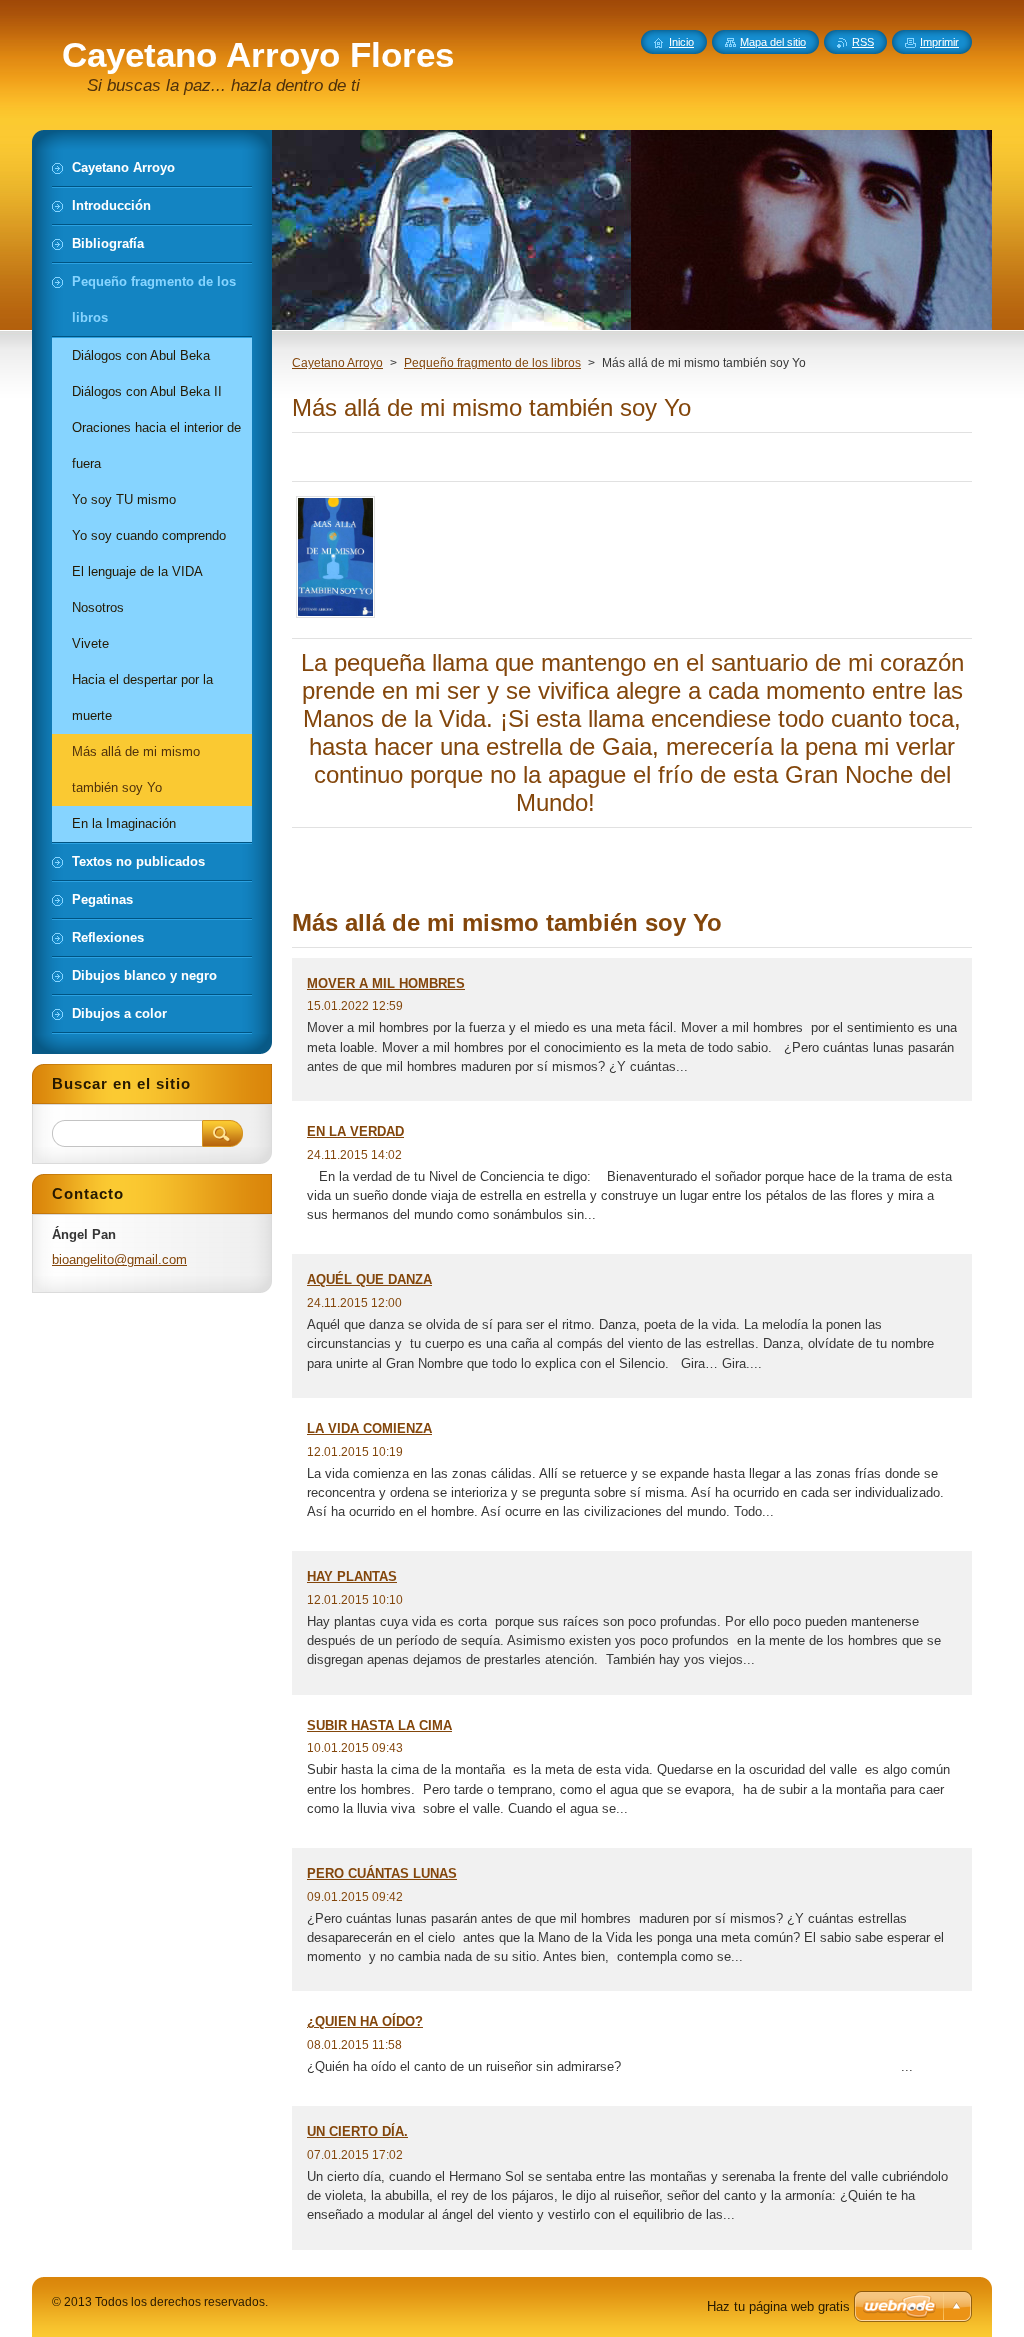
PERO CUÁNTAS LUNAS (382, 1873)
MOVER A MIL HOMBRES (386, 983)
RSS (863, 42)
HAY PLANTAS (352, 1576)
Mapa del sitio (773, 42)
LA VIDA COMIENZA (369, 1428)
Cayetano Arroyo (337, 363)
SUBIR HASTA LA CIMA (379, 1725)
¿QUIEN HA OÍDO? (365, 2021)
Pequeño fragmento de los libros (492, 363)
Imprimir (939, 42)
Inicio (681, 42)
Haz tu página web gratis (778, 2306)
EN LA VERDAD (355, 1131)
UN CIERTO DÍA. (357, 2131)
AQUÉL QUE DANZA (369, 1279)
